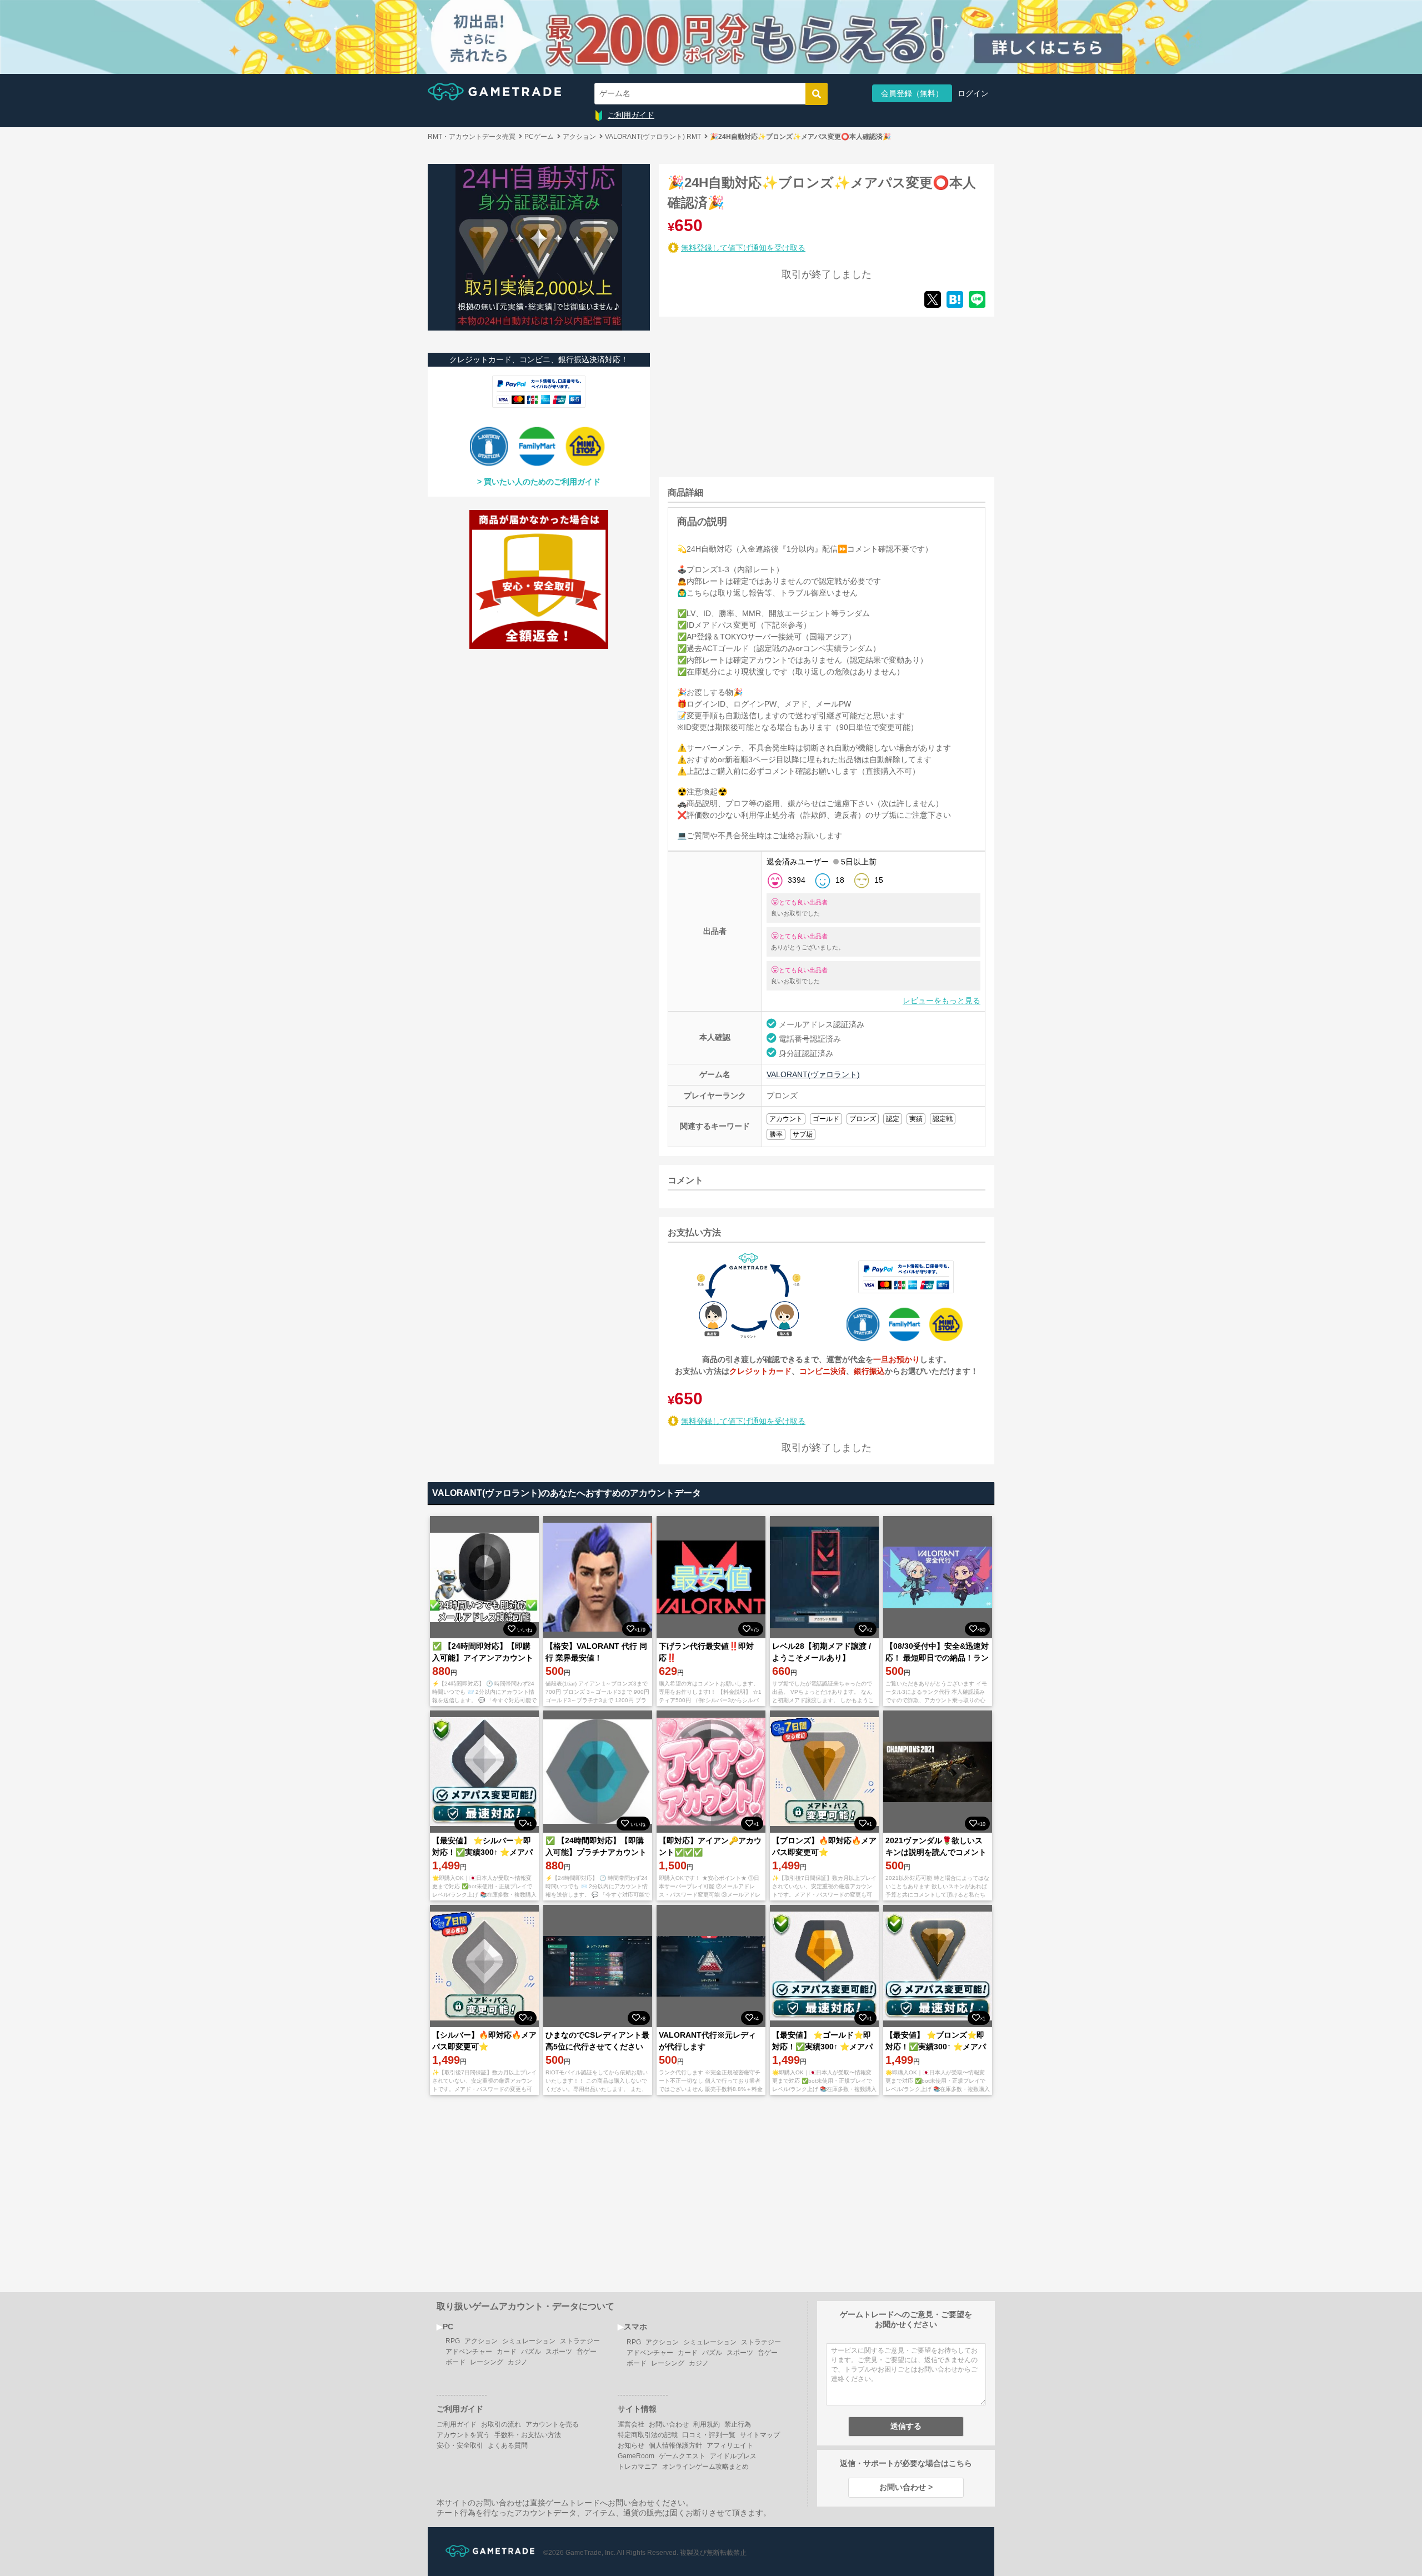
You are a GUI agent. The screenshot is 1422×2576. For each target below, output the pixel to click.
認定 (893, 1119)
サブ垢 (803, 1134)
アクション (481, 2341)
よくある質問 (508, 2445)
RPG (453, 2341)
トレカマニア (638, 2467)
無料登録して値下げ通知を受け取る (743, 248)
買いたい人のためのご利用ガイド (542, 482)
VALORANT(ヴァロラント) (813, 1074)
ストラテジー (580, 2341)
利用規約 (707, 2424)
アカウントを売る (552, 2424)
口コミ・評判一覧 (709, 2435)
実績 (916, 1119)
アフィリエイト (730, 2445)
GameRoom (636, 2456)
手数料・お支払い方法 (528, 2435)
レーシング (487, 2362)
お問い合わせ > (906, 2487)
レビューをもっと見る (942, 1001)
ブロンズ (863, 1119)
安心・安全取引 (460, 2445)
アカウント (786, 1119)
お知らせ (631, 2445)
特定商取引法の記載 (648, 2435)
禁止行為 (738, 2424)
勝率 (776, 1134)
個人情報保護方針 (675, 2445)
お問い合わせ (669, 2424)
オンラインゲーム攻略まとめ (705, 2467)
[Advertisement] (742, 395)
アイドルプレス (733, 2456)
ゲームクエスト (682, 2456)
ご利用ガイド (631, 115)
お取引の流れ (501, 2424)
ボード (455, 2362)
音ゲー (587, 2352)
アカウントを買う (463, 2435)
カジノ (518, 2362)
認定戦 (943, 1119)
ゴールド (826, 1119)
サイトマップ (760, 2435)
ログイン (973, 93)
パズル (531, 2352)
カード (507, 2352)
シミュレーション (529, 2341)
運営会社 (631, 2424)
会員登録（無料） (912, 93)
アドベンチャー (469, 2352)
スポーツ (559, 2352)
